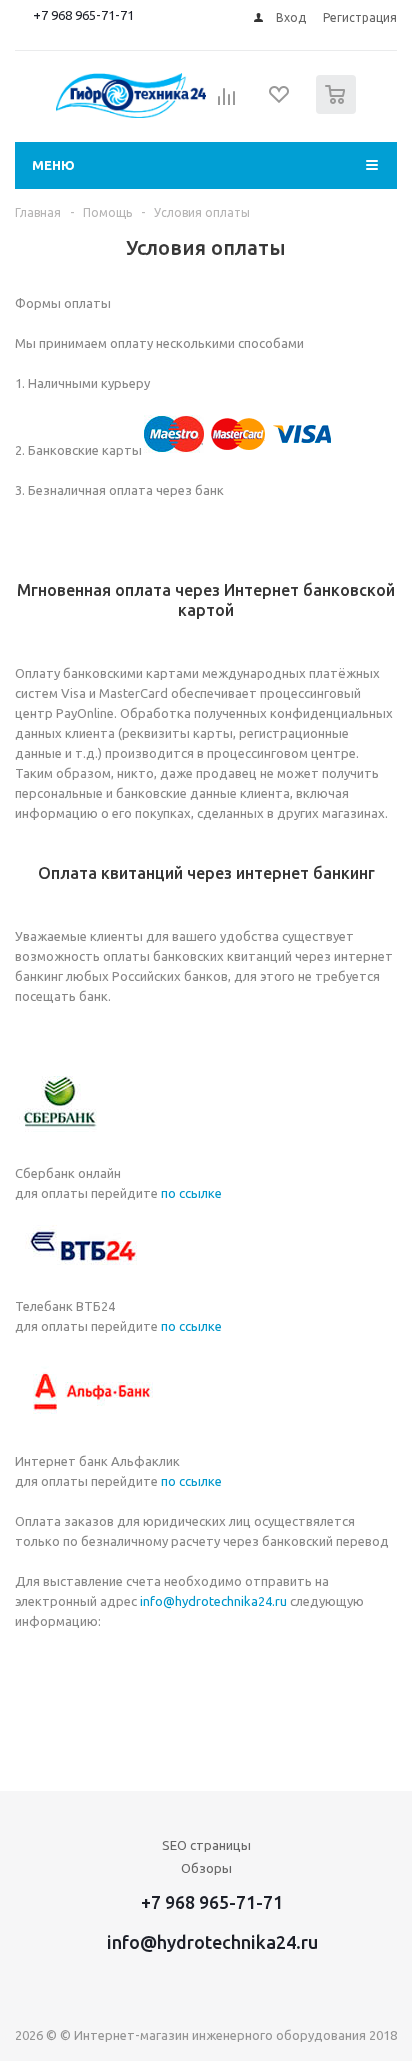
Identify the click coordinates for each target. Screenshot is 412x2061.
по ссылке (191, 1193)
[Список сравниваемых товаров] (227, 103)
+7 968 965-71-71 (83, 15)
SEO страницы (206, 1845)
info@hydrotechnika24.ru (213, 1601)
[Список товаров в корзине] (338, 109)
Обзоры (206, 1868)
